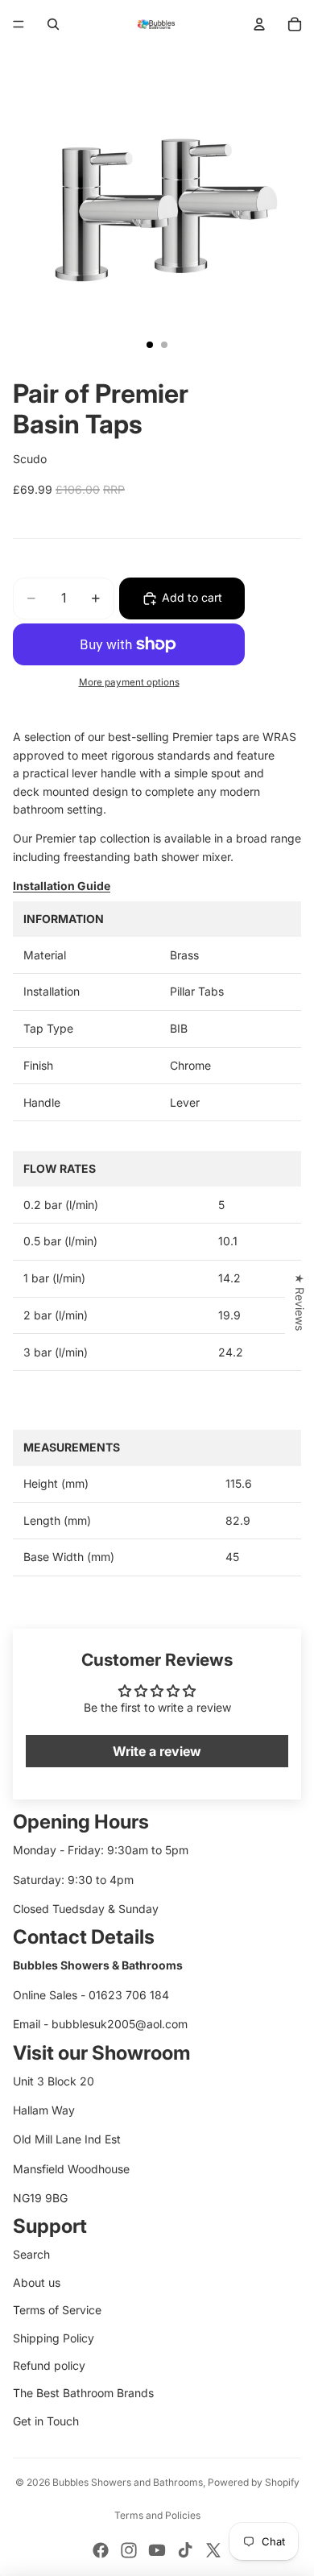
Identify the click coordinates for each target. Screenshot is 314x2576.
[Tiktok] (185, 2550)
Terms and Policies (157, 2515)
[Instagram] (129, 2550)
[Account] (259, 24)
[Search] (53, 24)
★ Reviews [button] (300, 1302)
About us (37, 2282)
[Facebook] (101, 2550)
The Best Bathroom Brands (83, 2393)
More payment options (129, 682)
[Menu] (19, 24)
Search (31, 2254)
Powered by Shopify (254, 2482)
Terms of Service (57, 2310)
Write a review (157, 1751)
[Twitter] (213, 2550)
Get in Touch (46, 2421)
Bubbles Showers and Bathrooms (128, 2482)
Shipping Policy (54, 2338)
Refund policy (49, 2365)
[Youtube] (157, 2550)
